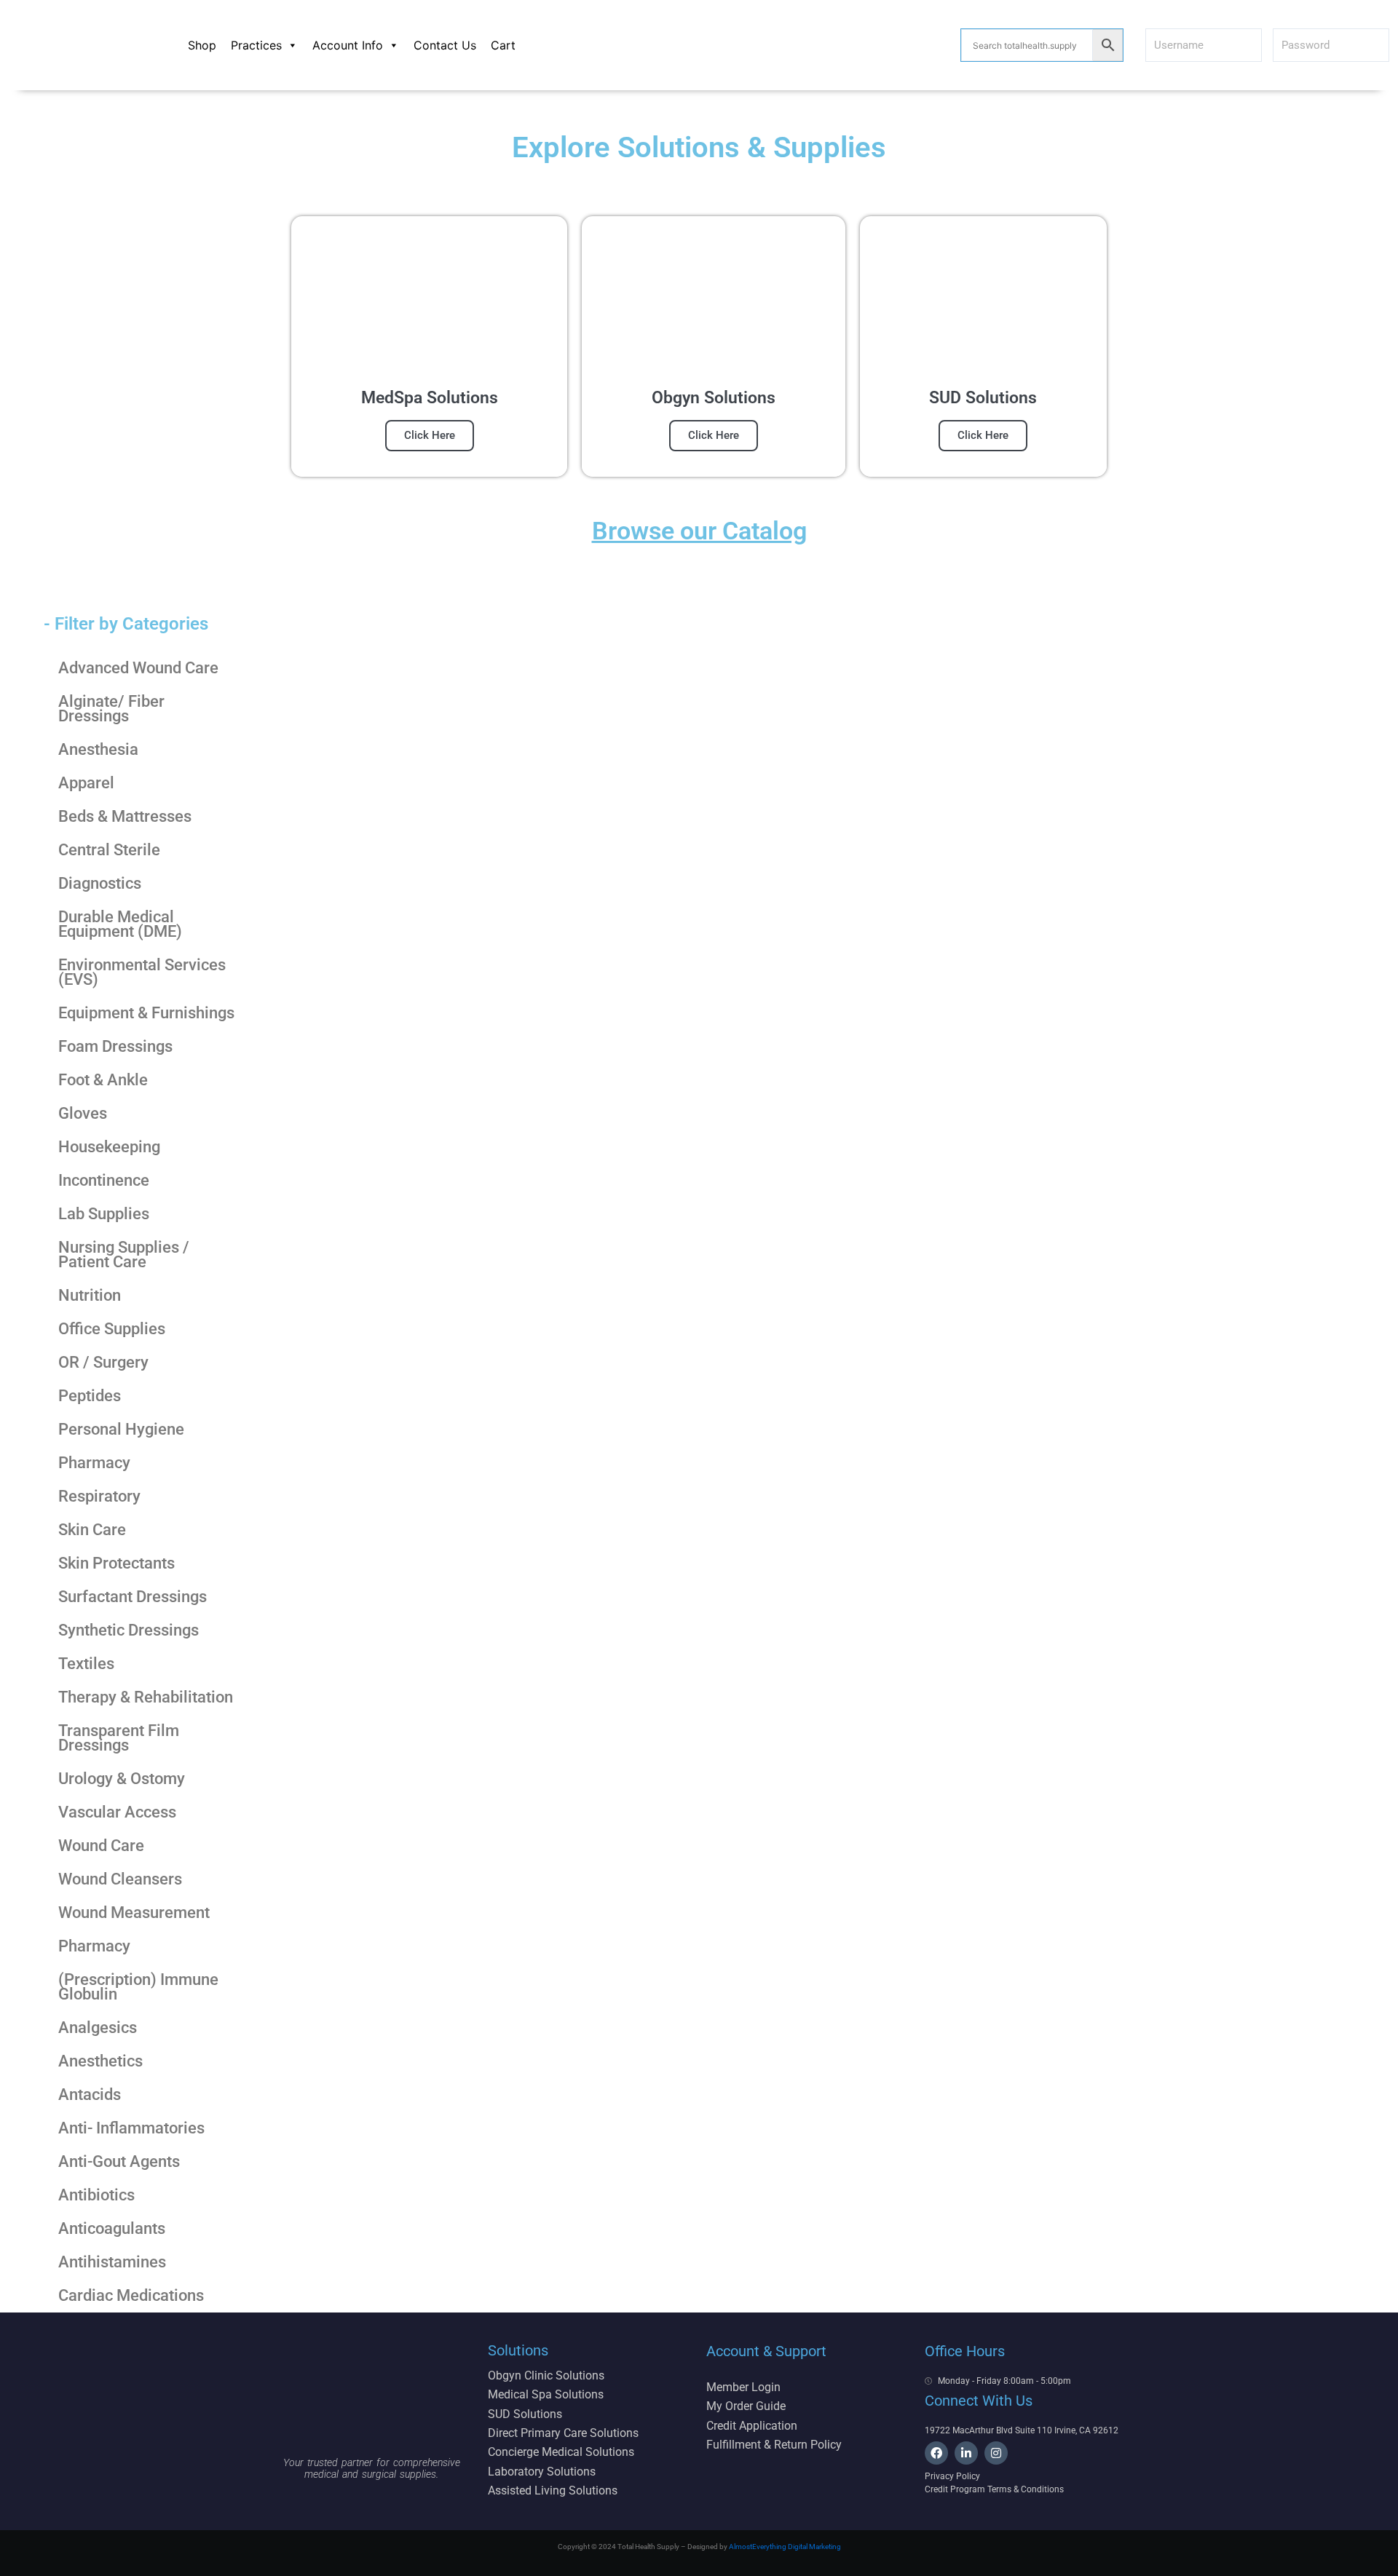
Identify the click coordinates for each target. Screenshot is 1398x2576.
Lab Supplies (104, 1214)
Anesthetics (100, 2061)
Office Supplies (112, 1329)
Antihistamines (112, 2262)
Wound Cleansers (120, 1879)
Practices (256, 45)
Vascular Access (117, 1812)
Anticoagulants (112, 2228)
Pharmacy (94, 1463)
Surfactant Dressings (133, 1597)
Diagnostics (100, 883)
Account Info (348, 45)
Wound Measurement (134, 1913)
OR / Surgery (103, 1362)
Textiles (86, 1664)
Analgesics (98, 2028)
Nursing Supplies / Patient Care (124, 1255)
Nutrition (90, 1295)
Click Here (430, 435)
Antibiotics (96, 2195)
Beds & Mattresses (125, 816)
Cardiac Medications (131, 2295)
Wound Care (101, 1846)
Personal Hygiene (121, 1429)
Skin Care (92, 1530)
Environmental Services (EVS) (142, 972)
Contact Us (445, 45)
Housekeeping (109, 1147)
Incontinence (104, 1180)
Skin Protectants (116, 1563)
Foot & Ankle (103, 1080)
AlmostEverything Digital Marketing (785, 2547)
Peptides (90, 1396)
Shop (202, 45)
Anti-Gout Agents (119, 2161)
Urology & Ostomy (122, 1779)
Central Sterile (109, 850)
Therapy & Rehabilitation (146, 1697)
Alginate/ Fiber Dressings (111, 709)
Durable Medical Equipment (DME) (120, 924)
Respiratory (99, 1496)
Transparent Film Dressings (119, 1738)
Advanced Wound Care (138, 668)
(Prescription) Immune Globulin (138, 1987)
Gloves (83, 1113)
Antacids (90, 2095)
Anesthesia (98, 749)
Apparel (86, 783)
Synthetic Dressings (129, 1630)
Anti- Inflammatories (131, 2128)
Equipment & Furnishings (146, 1013)
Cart (503, 45)
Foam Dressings (115, 1046)
